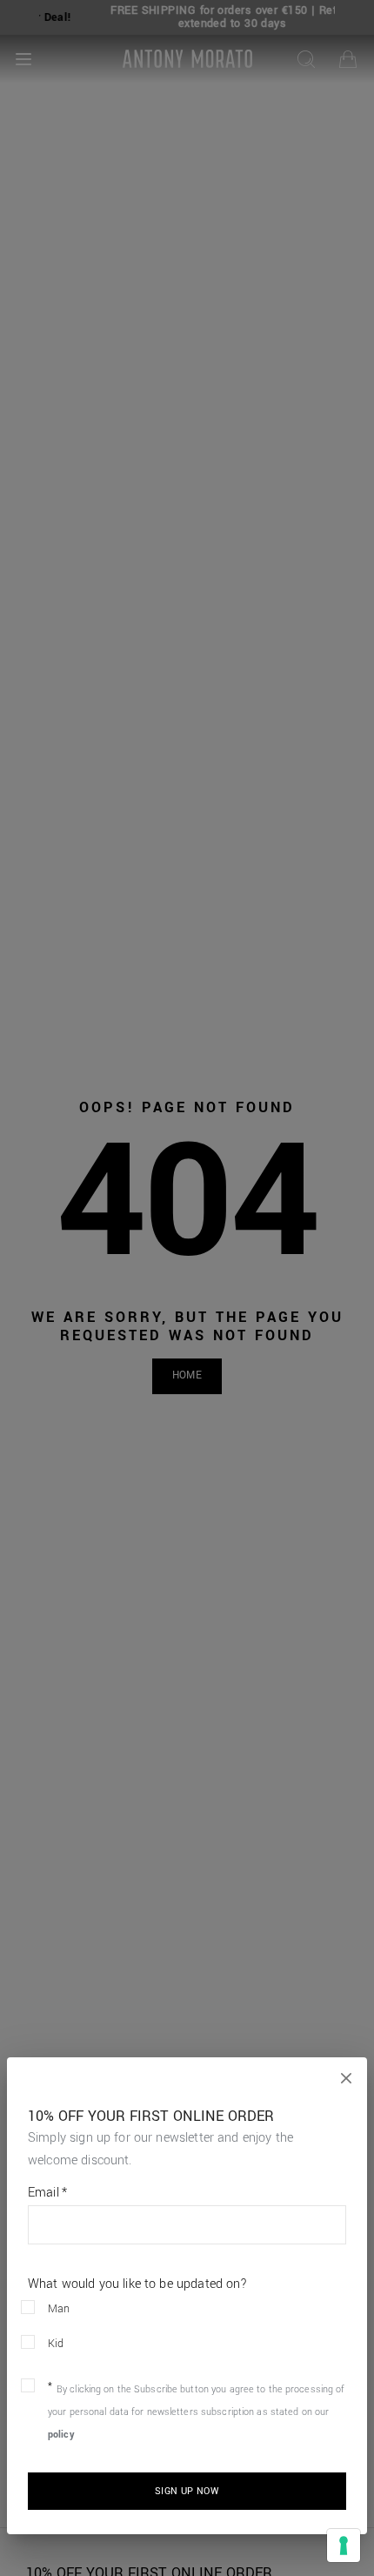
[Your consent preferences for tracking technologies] (344, 2546)
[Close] (346, 2078)
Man (59, 2309)
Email (47, 2193)
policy (61, 2435)
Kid (56, 2344)
